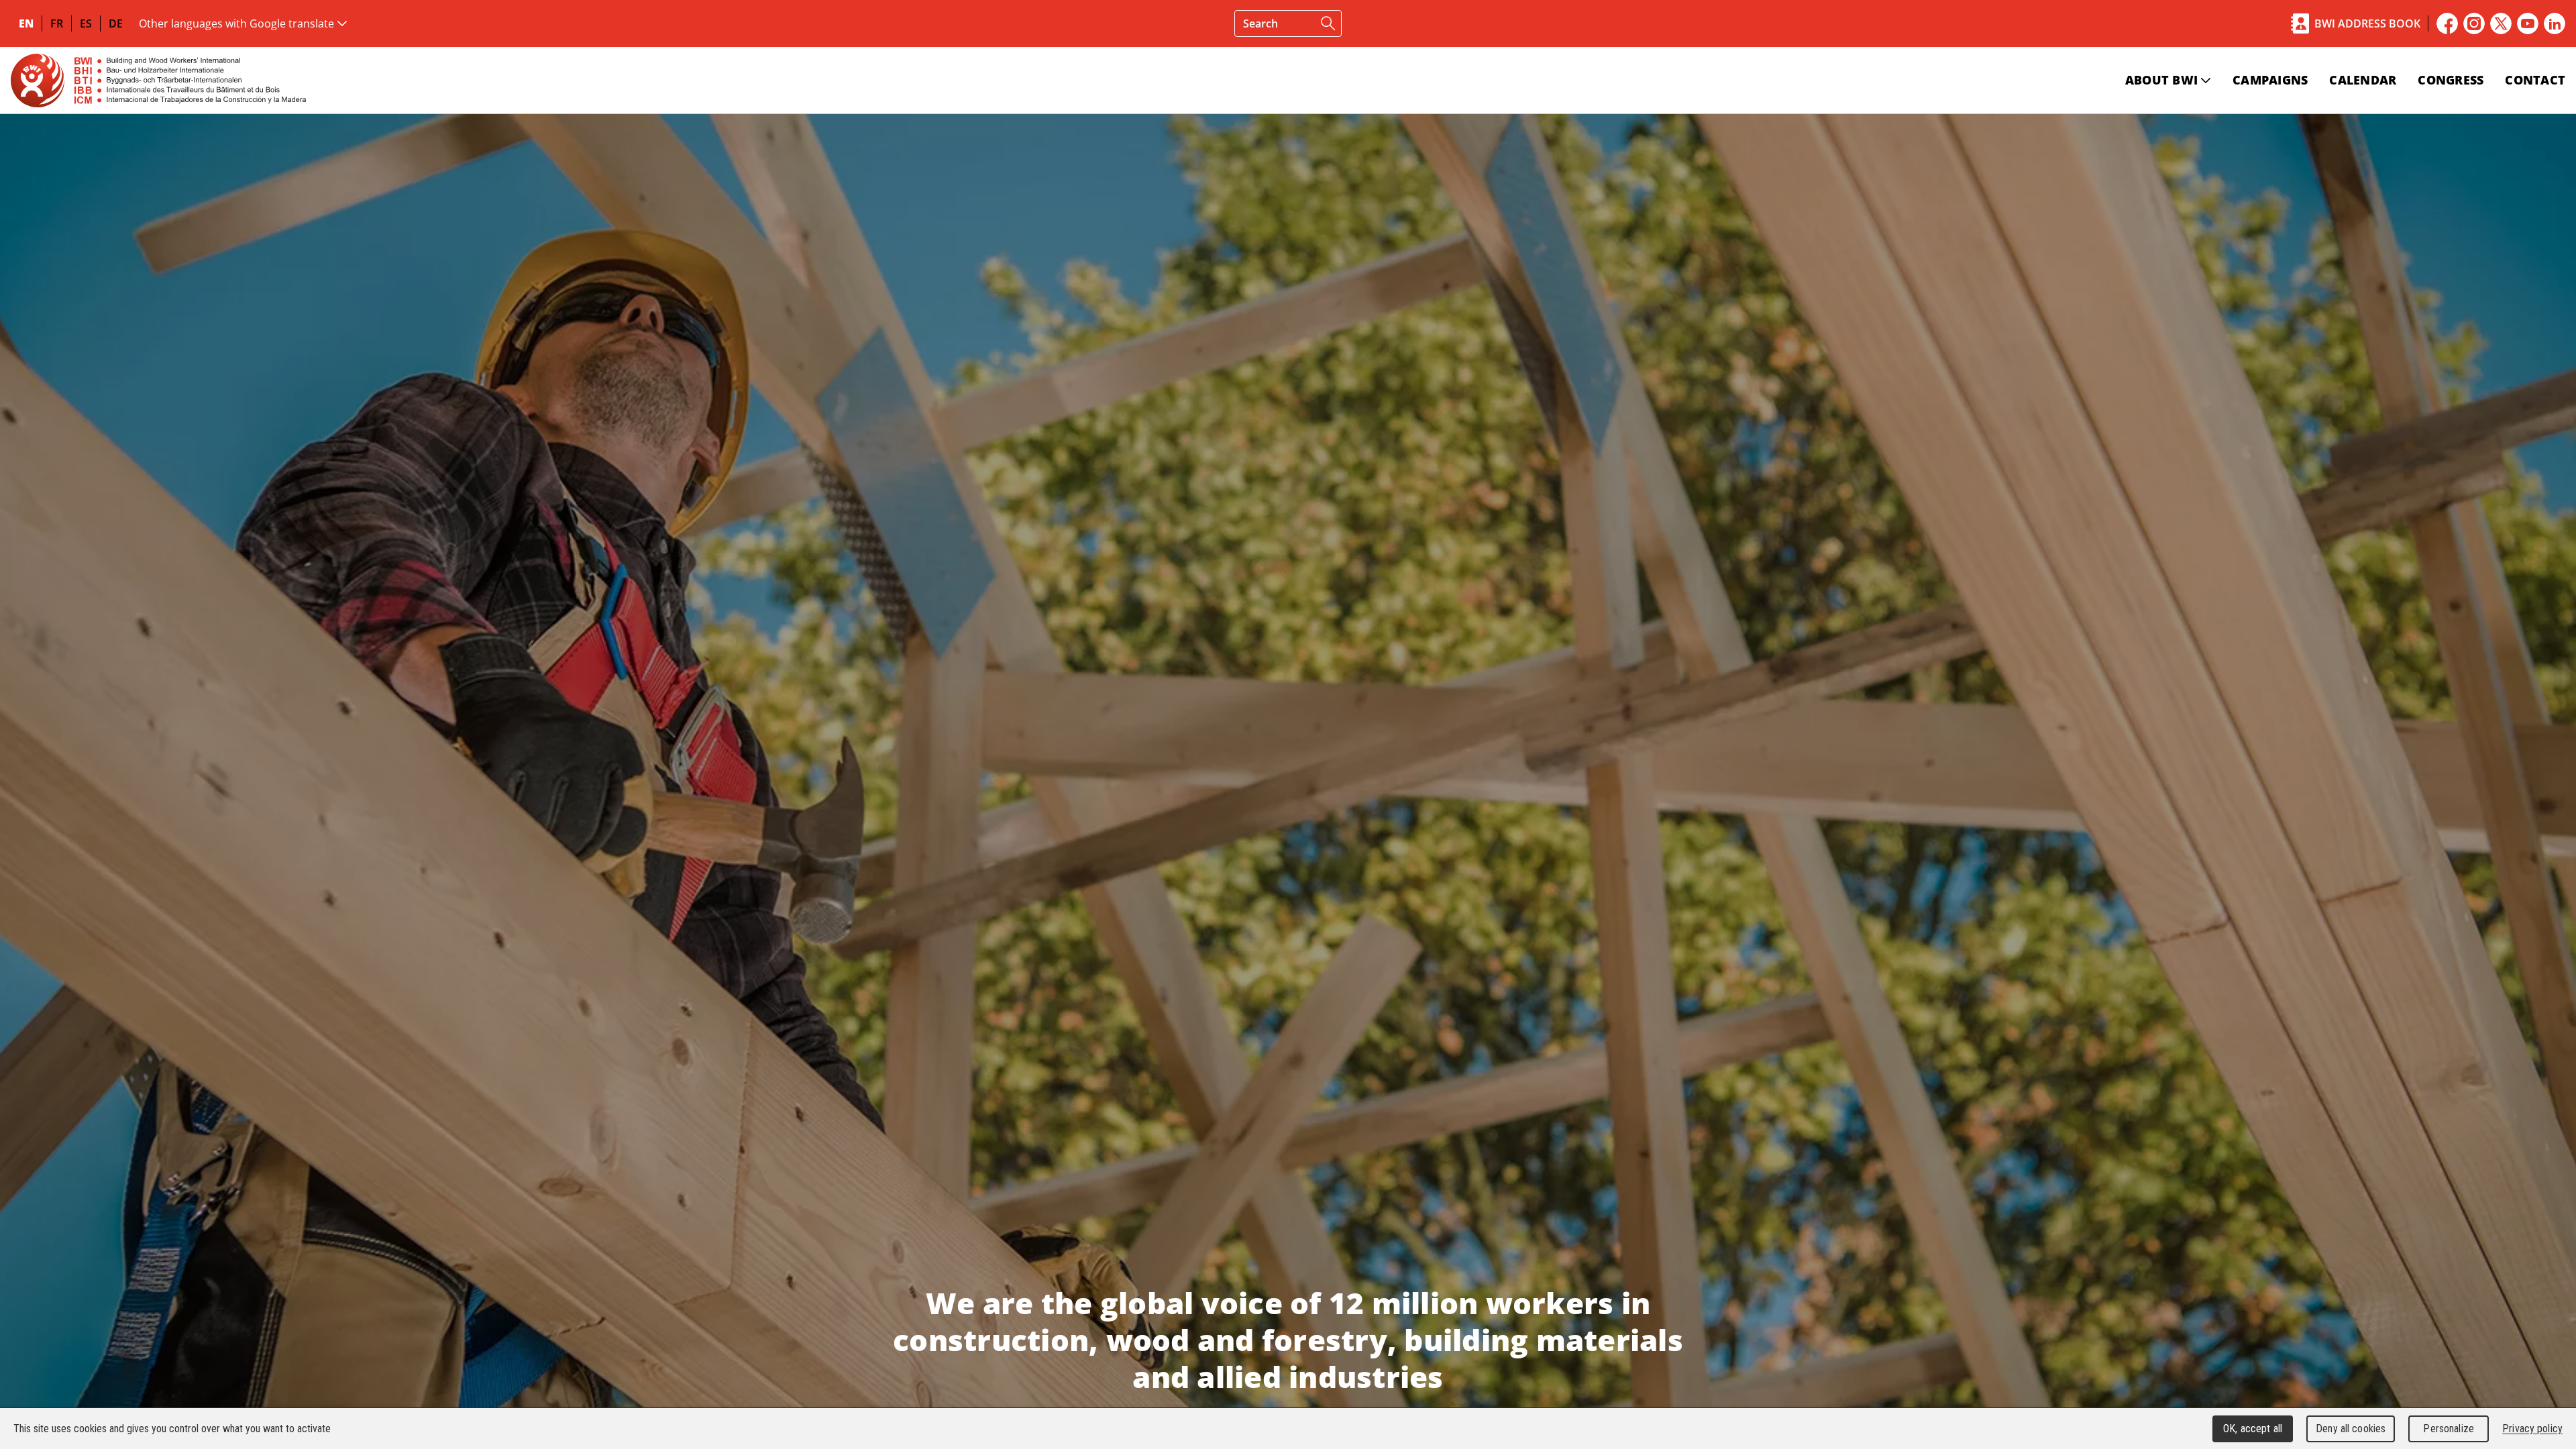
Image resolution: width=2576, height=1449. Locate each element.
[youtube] (2528, 23)
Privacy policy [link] (2532, 1429)
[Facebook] (2447, 23)
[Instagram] (2474, 23)
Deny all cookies (2351, 1429)
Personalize (2448, 1429)
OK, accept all (2253, 1429)
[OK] (1328, 23)
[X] (2501, 23)
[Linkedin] (2555, 23)
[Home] (158, 80)
